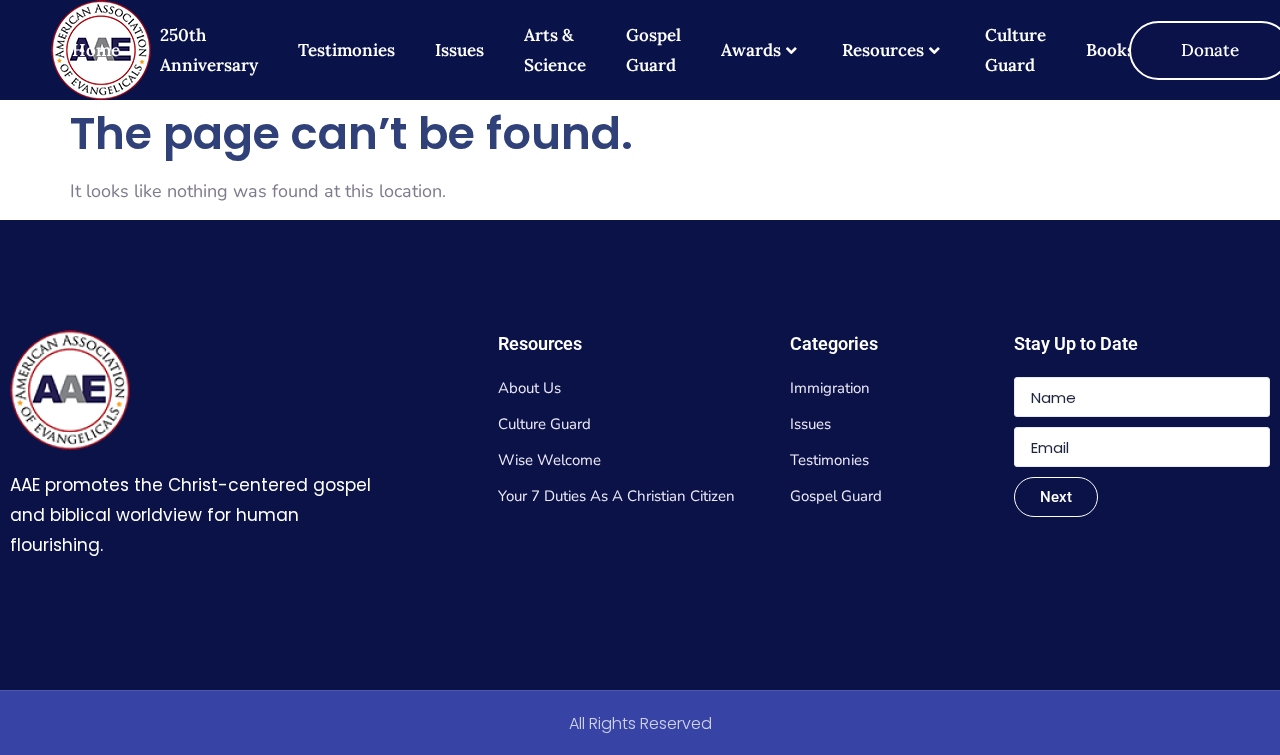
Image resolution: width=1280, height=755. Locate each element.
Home (96, 50)
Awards (751, 50)
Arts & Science (555, 50)
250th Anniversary (209, 50)
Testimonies (346, 50)
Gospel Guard (653, 50)
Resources (883, 50)
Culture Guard (1015, 50)
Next (1056, 497)
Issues (459, 50)
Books (1110, 50)
